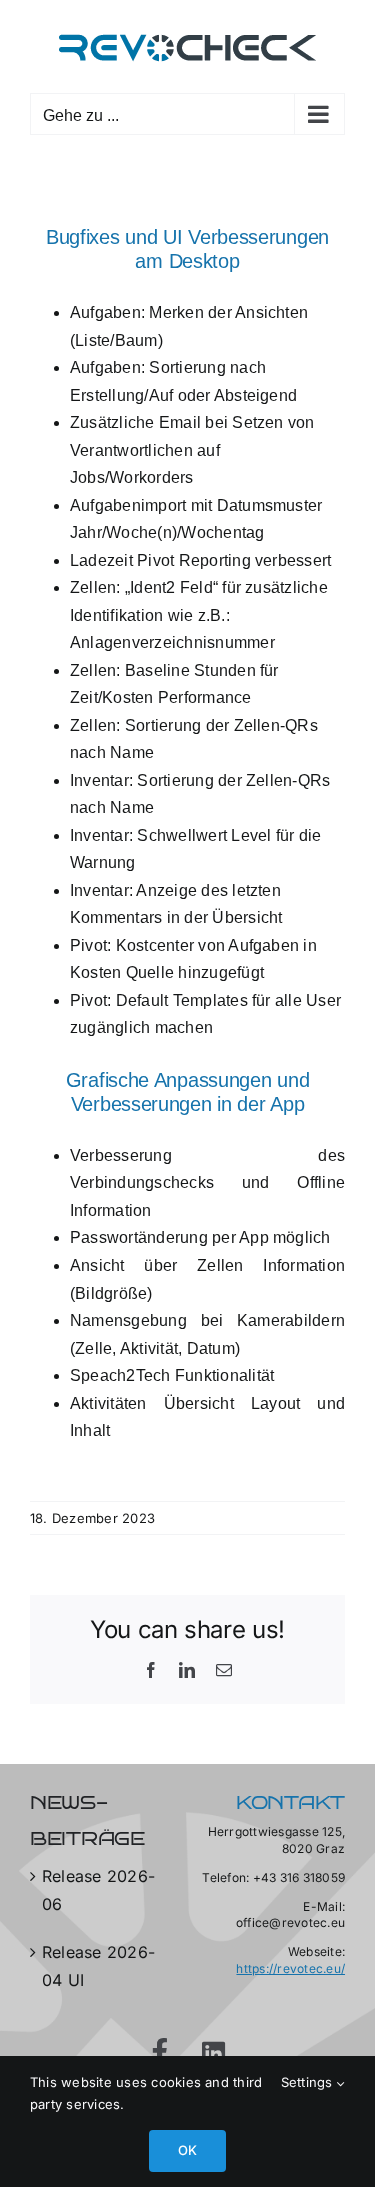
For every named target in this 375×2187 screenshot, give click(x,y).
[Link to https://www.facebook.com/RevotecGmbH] (161, 2050)
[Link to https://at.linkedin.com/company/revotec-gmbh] (214, 2052)
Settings (309, 2082)
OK (187, 2150)
